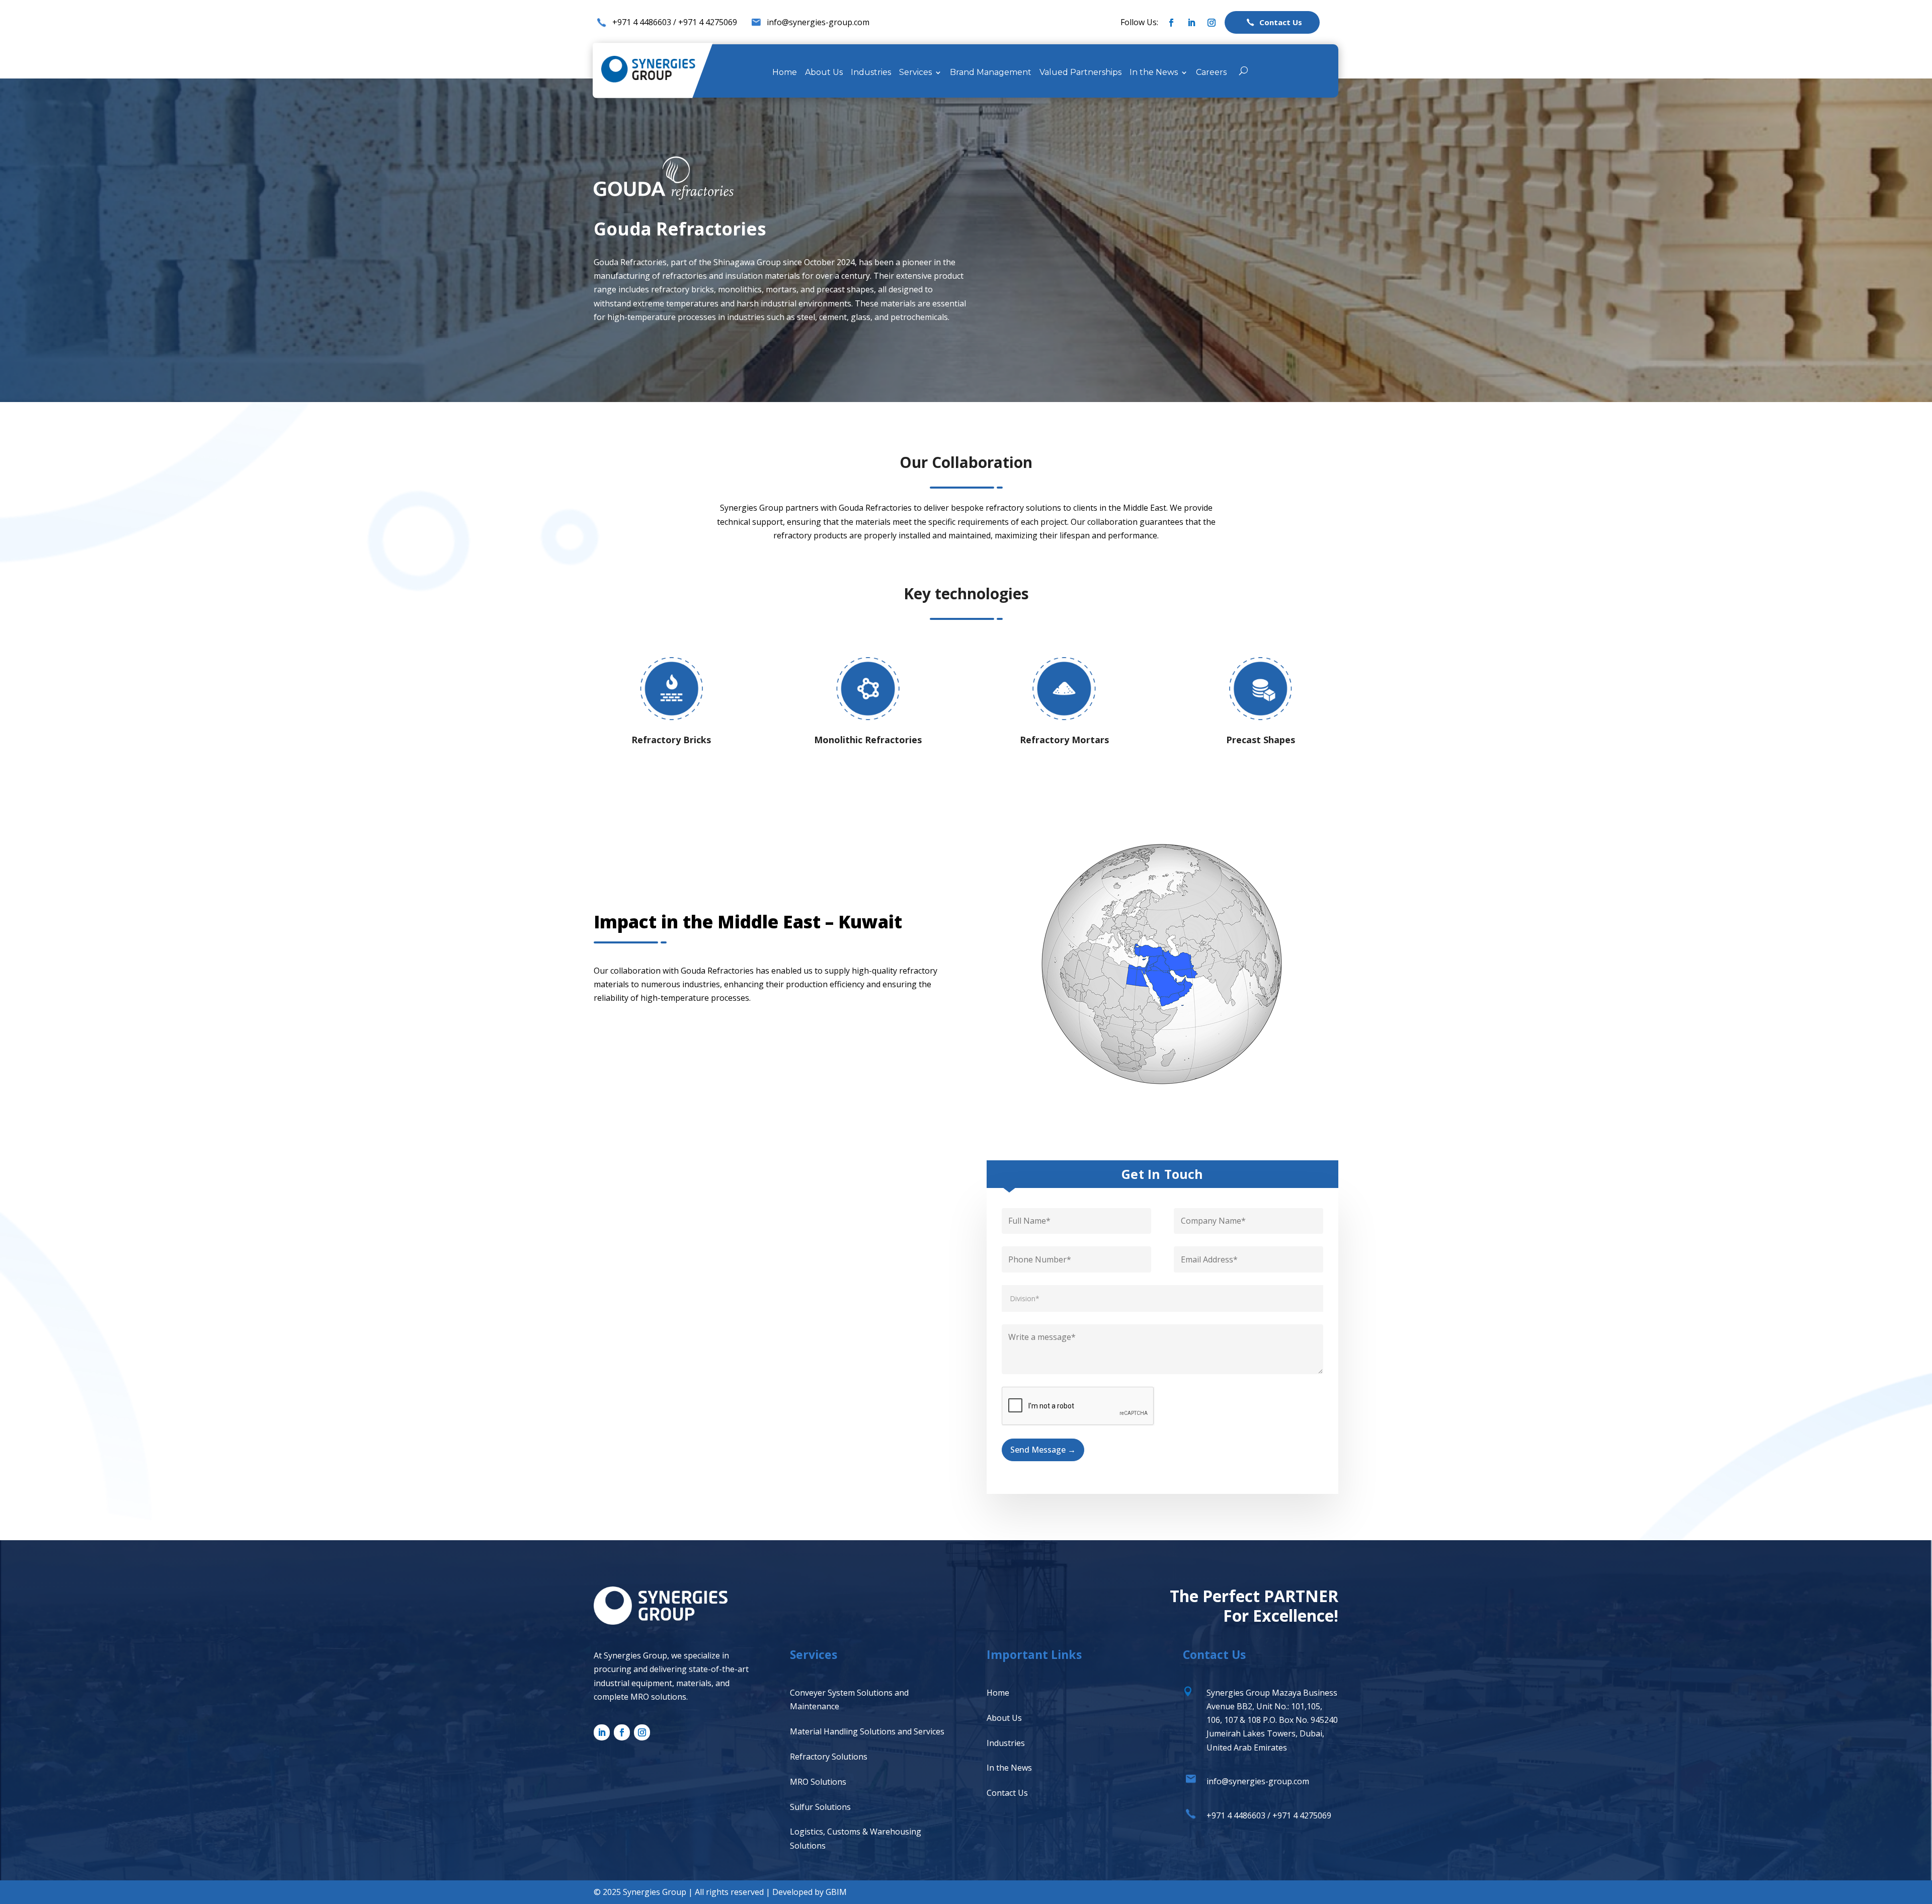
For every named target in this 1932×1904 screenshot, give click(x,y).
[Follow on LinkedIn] (1191, 23)
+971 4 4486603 (642, 22)
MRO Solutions (818, 1782)
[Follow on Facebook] (1171, 23)
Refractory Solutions (829, 1757)
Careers (1211, 73)
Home (785, 73)
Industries (871, 73)
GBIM (836, 1892)
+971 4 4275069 (708, 22)
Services (915, 73)
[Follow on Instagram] (1212, 23)
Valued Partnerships (1080, 73)
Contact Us (1007, 1793)
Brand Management (991, 73)
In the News (1154, 73)
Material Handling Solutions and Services (867, 1731)
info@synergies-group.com (818, 22)
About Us (824, 73)
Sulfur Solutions (820, 1807)
